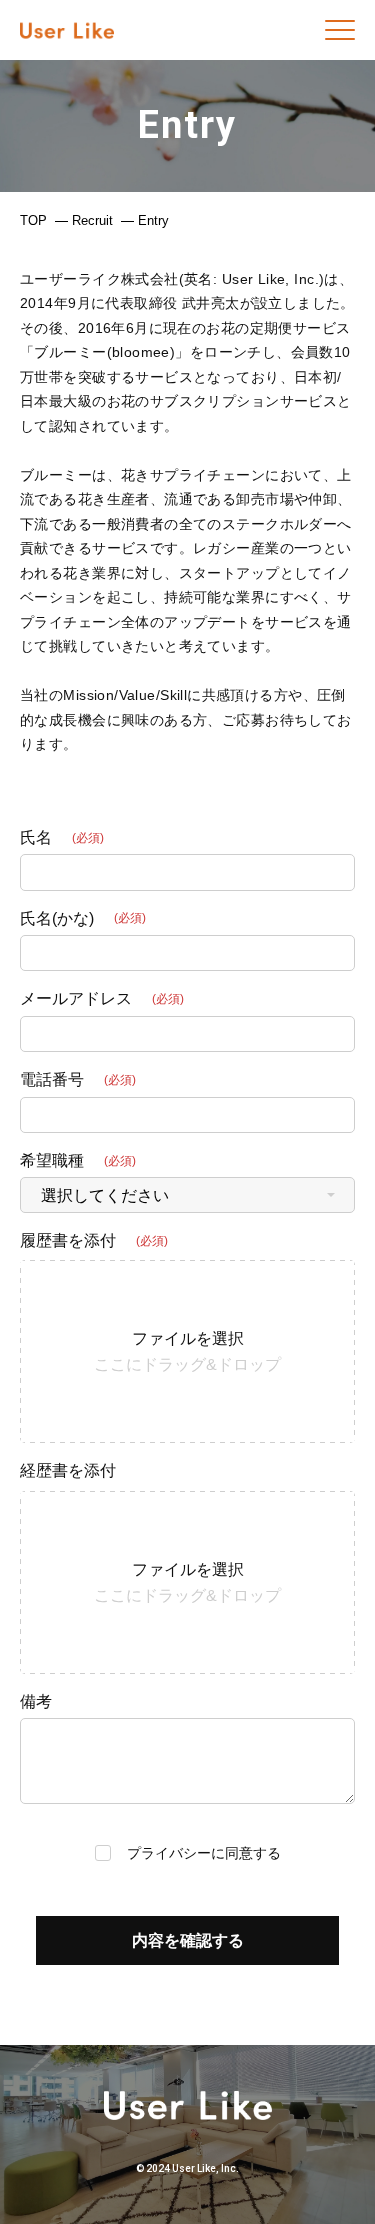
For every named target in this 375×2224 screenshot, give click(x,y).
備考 (36, 1701)
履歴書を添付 (68, 1240)
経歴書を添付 (68, 1470)
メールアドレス (76, 998)
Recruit (92, 220)
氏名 (36, 837)
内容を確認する (188, 1940)
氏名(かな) (57, 918)
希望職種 (52, 1160)
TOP (33, 220)
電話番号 (52, 1079)
